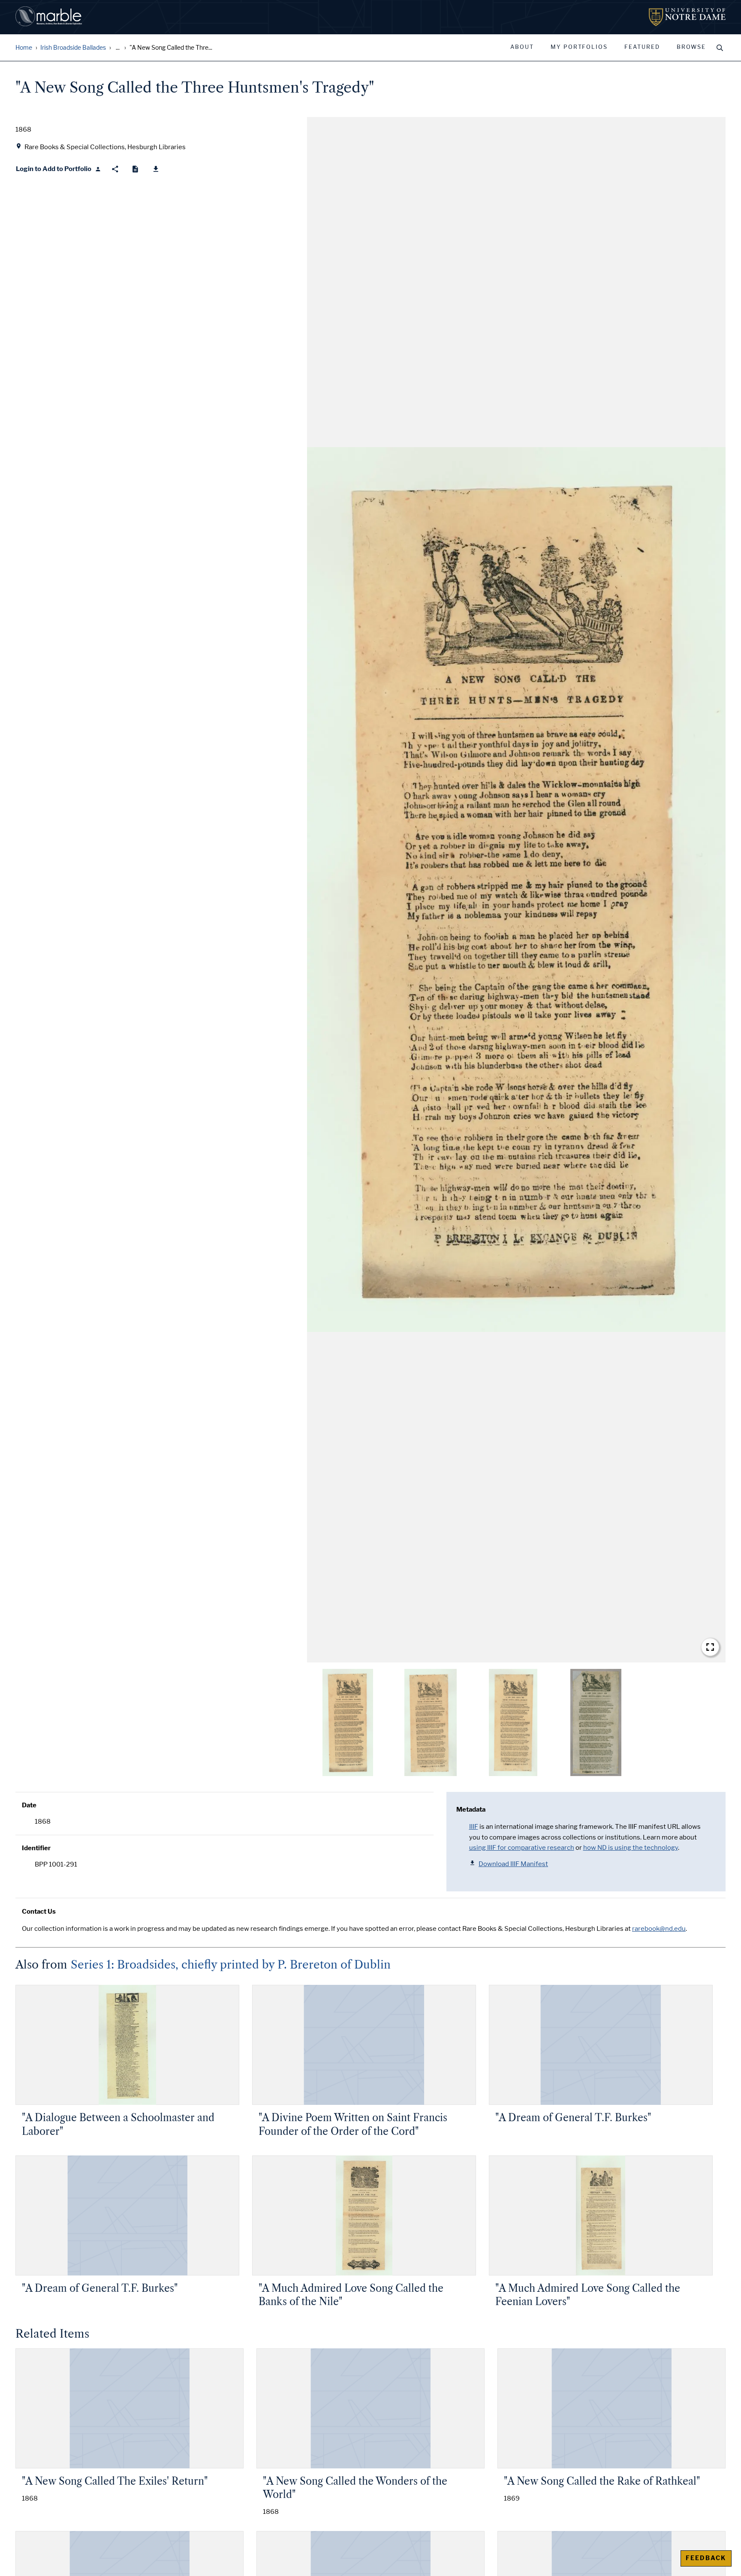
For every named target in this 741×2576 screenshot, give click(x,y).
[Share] (115, 169)
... (118, 48)
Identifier (36, 1848)
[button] (516, 890)
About (522, 47)
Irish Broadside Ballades (73, 48)
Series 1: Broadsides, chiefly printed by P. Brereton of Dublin (231, 1965)
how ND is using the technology (631, 1848)
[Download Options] (156, 169)
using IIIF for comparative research (522, 1848)
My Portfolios (579, 47)
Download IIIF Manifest (513, 1864)
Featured (642, 47)
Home (24, 48)
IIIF (474, 1827)
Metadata (471, 1810)
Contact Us (39, 1912)
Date (29, 1805)
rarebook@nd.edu (659, 1929)
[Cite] (135, 169)
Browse (691, 47)
